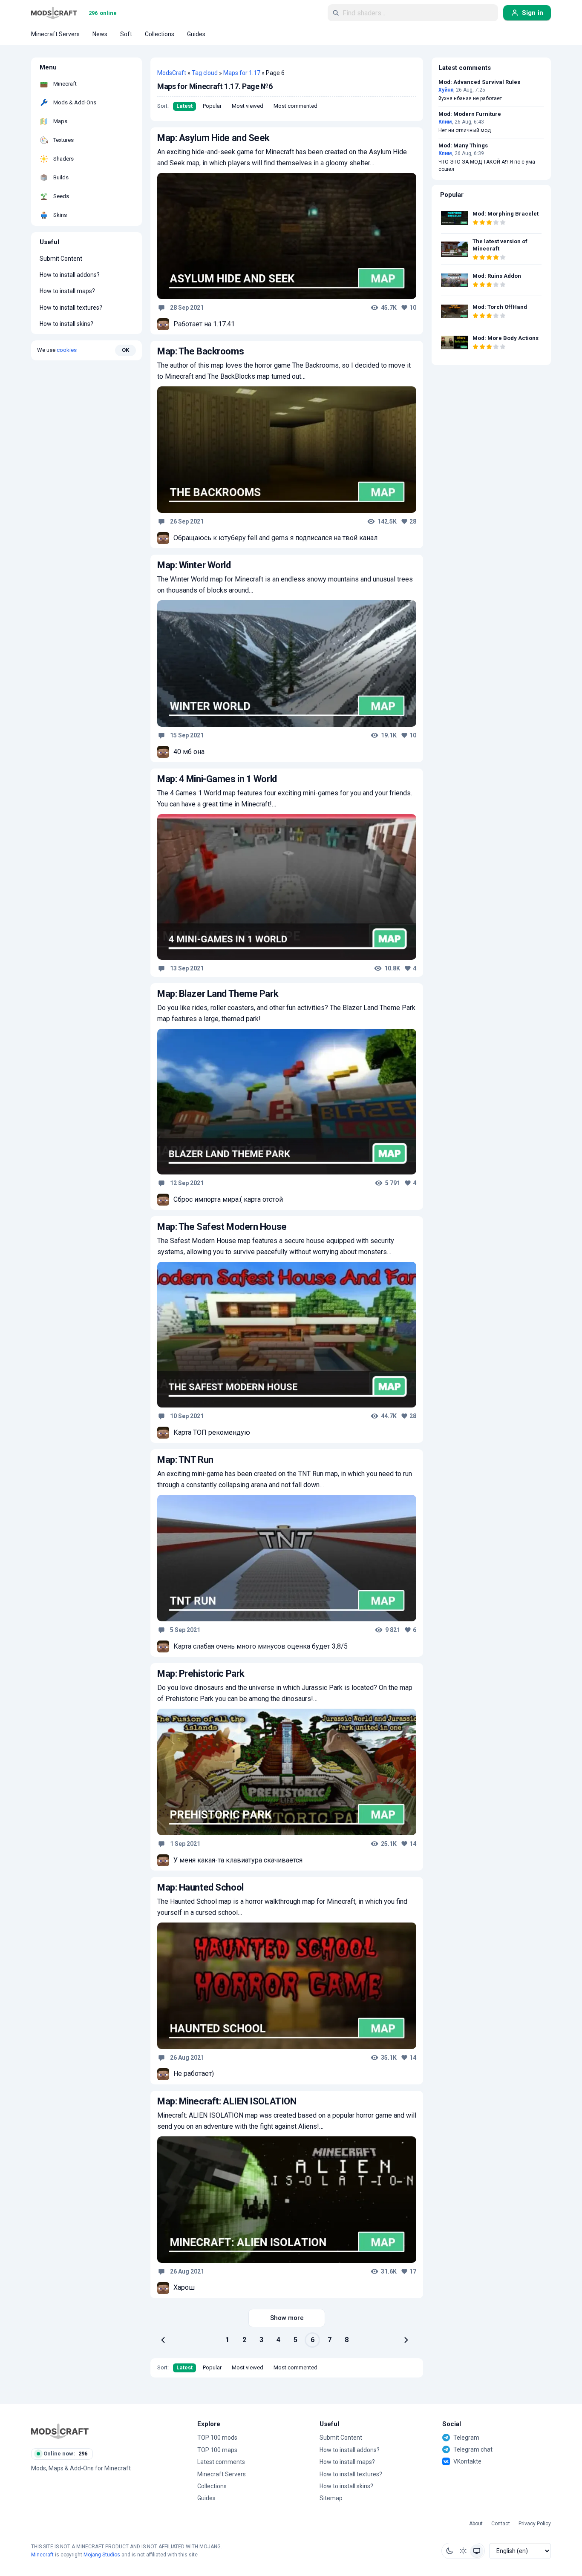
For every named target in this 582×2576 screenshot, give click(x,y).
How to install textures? (71, 308)
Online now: (65, 2454)
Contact (501, 2524)
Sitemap (331, 2498)
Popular (212, 106)
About (476, 2524)
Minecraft (42, 2555)
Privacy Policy (535, 2524)
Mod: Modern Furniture (470, 114)
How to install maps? (67, 291)
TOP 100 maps (217, 2450)
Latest (184, 106)
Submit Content (61, 259)
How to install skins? (66, 324)
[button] (449, 2551)
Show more (287, 2318)
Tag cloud (205, 73)
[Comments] (161, 308)
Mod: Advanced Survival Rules (479, 82)
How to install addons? (70, 275)
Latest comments (221, 2462)
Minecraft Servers (222, 2474)
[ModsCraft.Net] (60, 2431)
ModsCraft (172, 73)
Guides (206, 2498)
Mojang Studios (102, 2555)
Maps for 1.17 (242, 73)
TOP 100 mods (217, 2438)
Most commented (295, 106)
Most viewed (248, 106)
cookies (67, 350)
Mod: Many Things (463, 146)
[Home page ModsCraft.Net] (54, 13)
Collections (212, 2486)
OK (125, 350)
